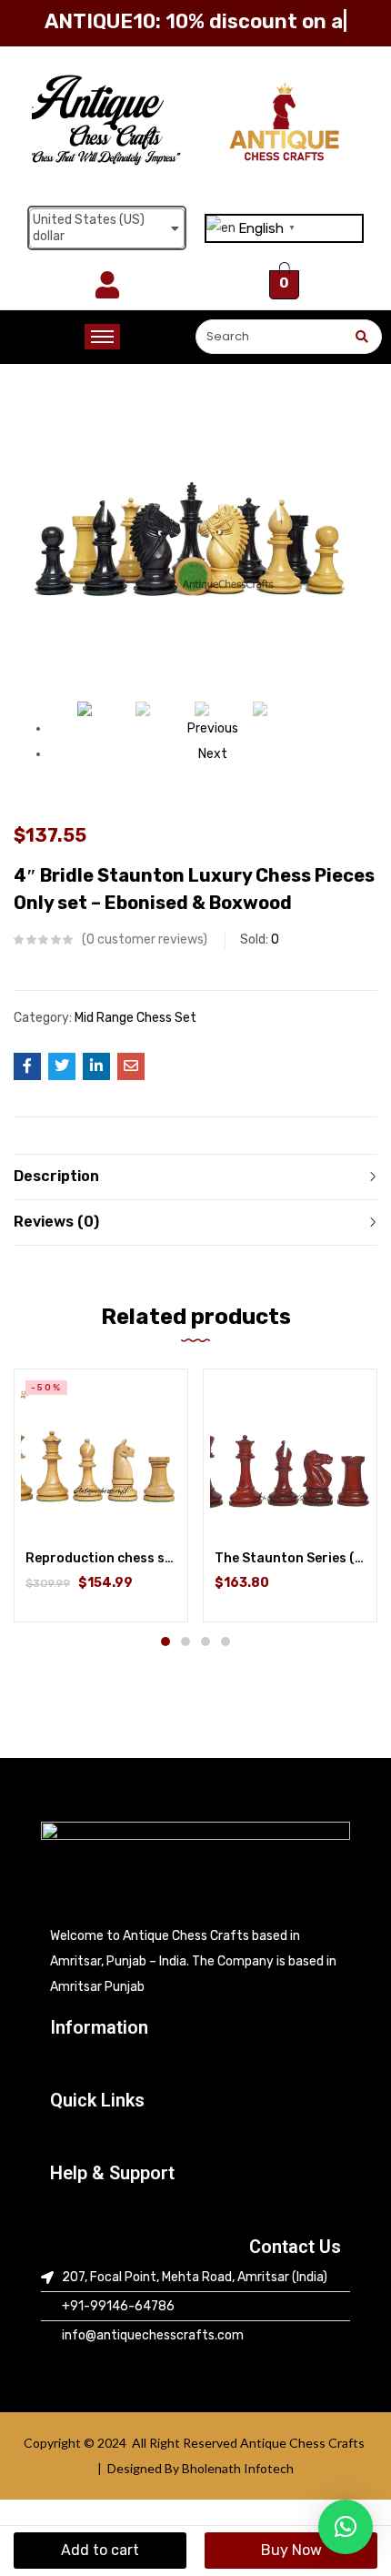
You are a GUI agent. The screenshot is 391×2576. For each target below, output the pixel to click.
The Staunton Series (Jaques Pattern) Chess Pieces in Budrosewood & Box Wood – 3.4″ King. (290, 1558)
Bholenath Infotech (238, 2468)
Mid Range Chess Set (135, 1018)
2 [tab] (185, 1642)
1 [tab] (165, 1642)
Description (56, 1176)
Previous (213, 728)
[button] (195, 2064)
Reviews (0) (56, 1222)
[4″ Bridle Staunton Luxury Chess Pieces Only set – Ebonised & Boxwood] (27, 1066)
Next (213, 754)
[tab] (195, 1177)
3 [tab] (206, 1642)
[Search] (361, 337)
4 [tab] (226, 1642)
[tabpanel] (101, 1495)
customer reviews (145, 939)
